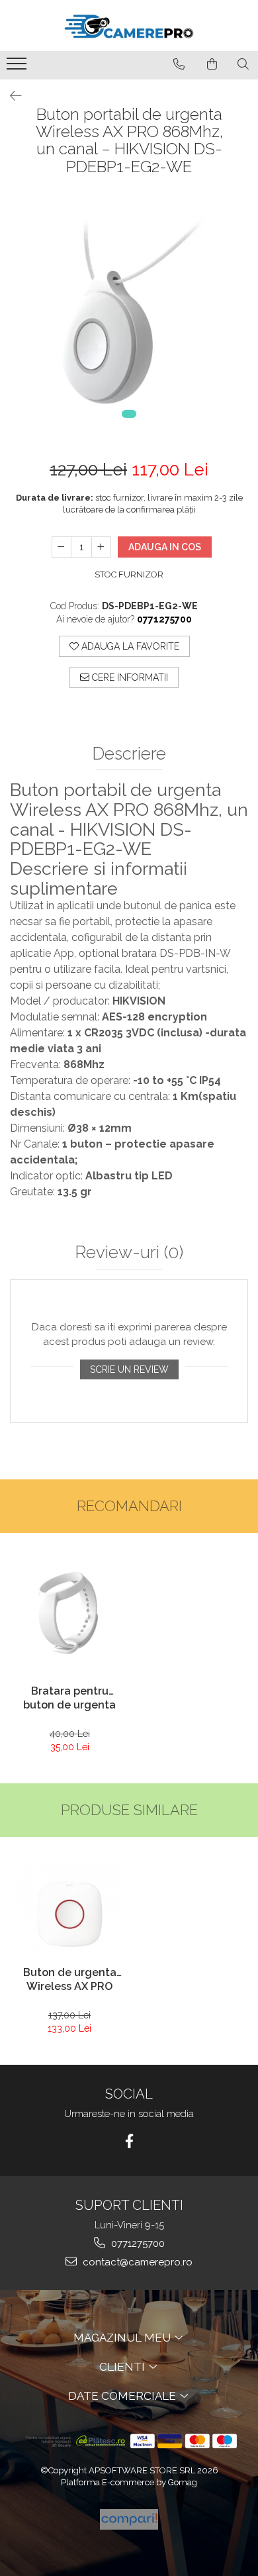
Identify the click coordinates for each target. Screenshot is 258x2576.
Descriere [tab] (129, 754)
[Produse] (18, 68)
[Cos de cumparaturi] (212, 64)
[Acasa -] (129, 25)
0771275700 (137, 2244)
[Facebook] (129, 2141)
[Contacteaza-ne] (179, 64)
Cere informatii (129, 677)
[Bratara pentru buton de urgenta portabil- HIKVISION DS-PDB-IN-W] (69, 1619)
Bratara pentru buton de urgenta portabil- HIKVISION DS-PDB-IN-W (70, 1699)
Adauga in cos (165, 547)
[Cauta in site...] (243, 64)
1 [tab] (129, 414)
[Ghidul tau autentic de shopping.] (129, 2519)
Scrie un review (129, 1369)
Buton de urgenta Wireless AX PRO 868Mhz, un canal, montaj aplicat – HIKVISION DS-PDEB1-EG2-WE (69, 1981)
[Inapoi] (10, 96)
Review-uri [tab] (129, 1253)
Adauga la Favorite (129, 646)
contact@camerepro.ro (136, 2262)
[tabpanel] (129, 314)
